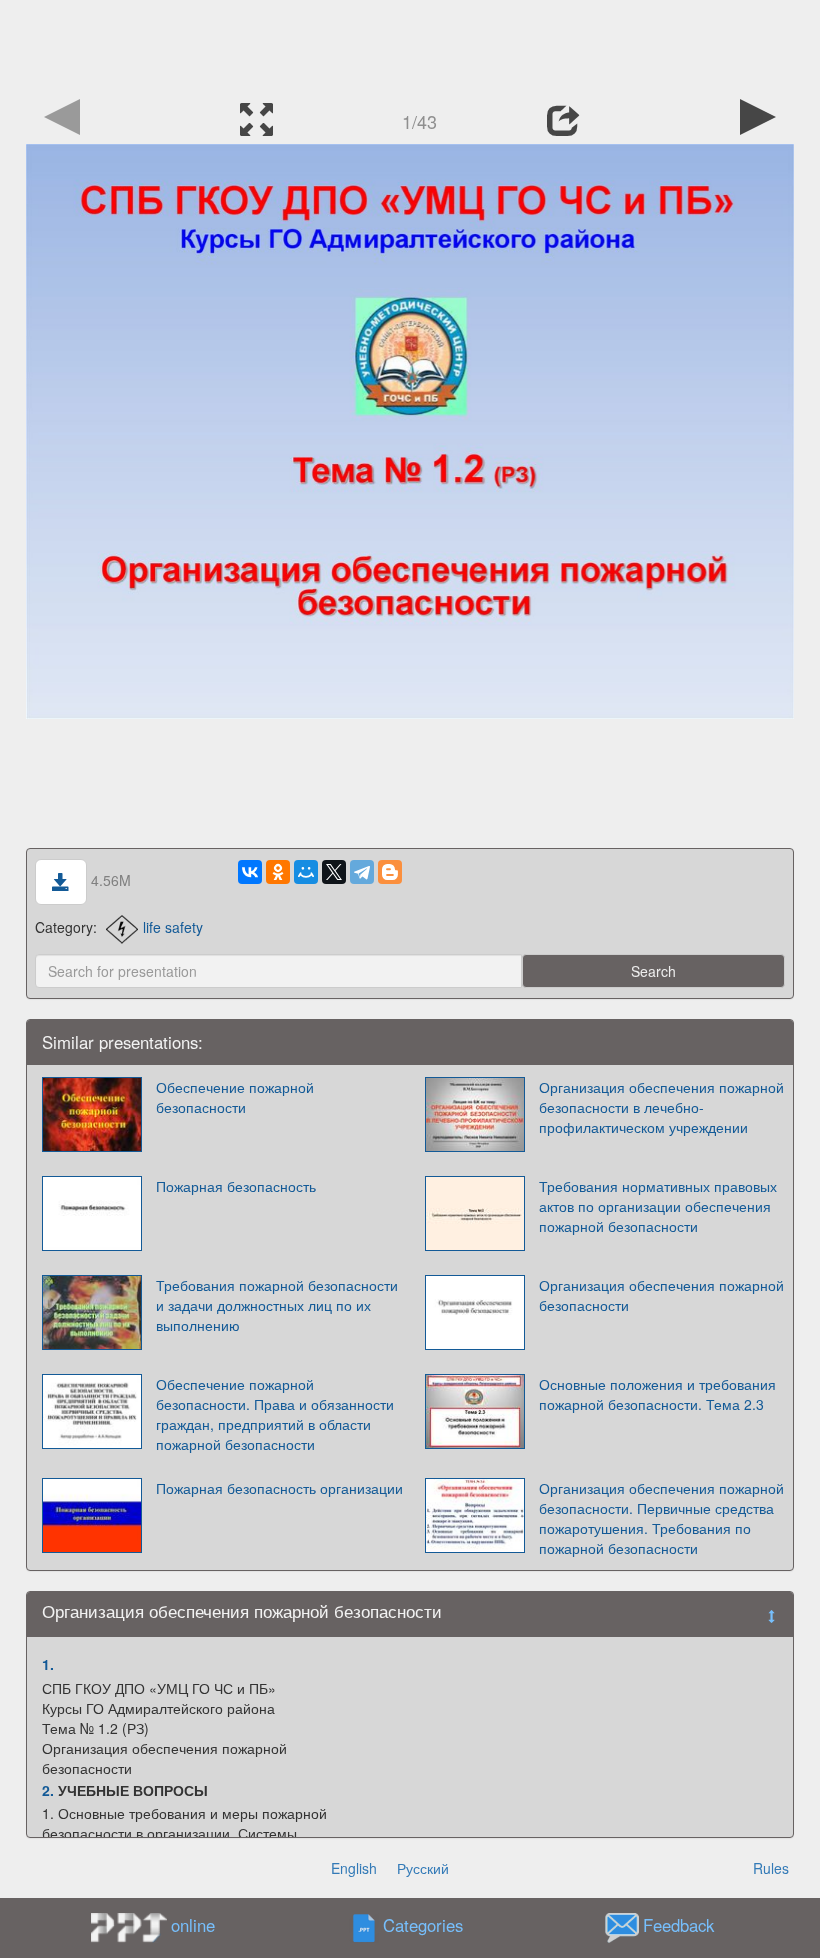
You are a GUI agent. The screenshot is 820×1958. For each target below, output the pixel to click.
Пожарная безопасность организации (279, 1488)
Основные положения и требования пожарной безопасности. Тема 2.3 (657, 1394)
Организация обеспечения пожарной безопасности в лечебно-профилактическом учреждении (661, 1107)
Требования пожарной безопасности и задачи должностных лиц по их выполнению (277, 1305)
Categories (423, 1926)
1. (48, 1664)
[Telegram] (362, 872)
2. (48, 1790)
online (193, 1925)
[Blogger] (390, 872)
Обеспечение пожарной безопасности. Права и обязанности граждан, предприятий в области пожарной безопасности (275, 1414)
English (354, 1868)
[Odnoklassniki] (278, 872)
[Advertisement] (410, 45)
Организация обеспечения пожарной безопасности (661, 1295)
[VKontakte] (250, 872)
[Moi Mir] (306, 872)
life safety (173, 927)
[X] (334, 872)
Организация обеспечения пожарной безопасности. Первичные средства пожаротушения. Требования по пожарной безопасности (661, 1518)
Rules (771, 1868)
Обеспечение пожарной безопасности (235, 1097)
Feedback (678, 1926)
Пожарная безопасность (236, 1186)
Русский (423, 1868)
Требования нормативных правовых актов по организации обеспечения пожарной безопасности (658, 1206)
